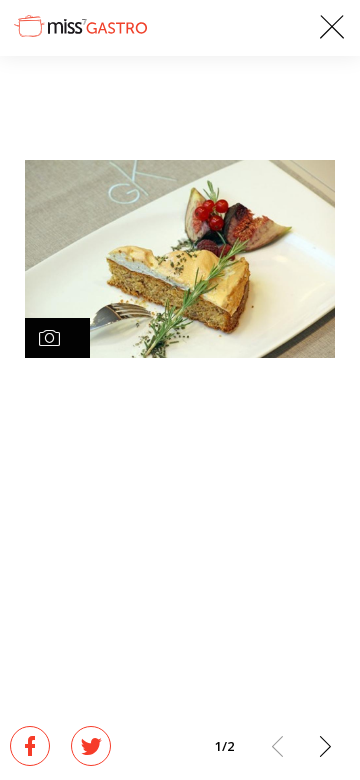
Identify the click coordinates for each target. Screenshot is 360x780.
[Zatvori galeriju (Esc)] (332, 28)
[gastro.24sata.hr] (79, 26)
